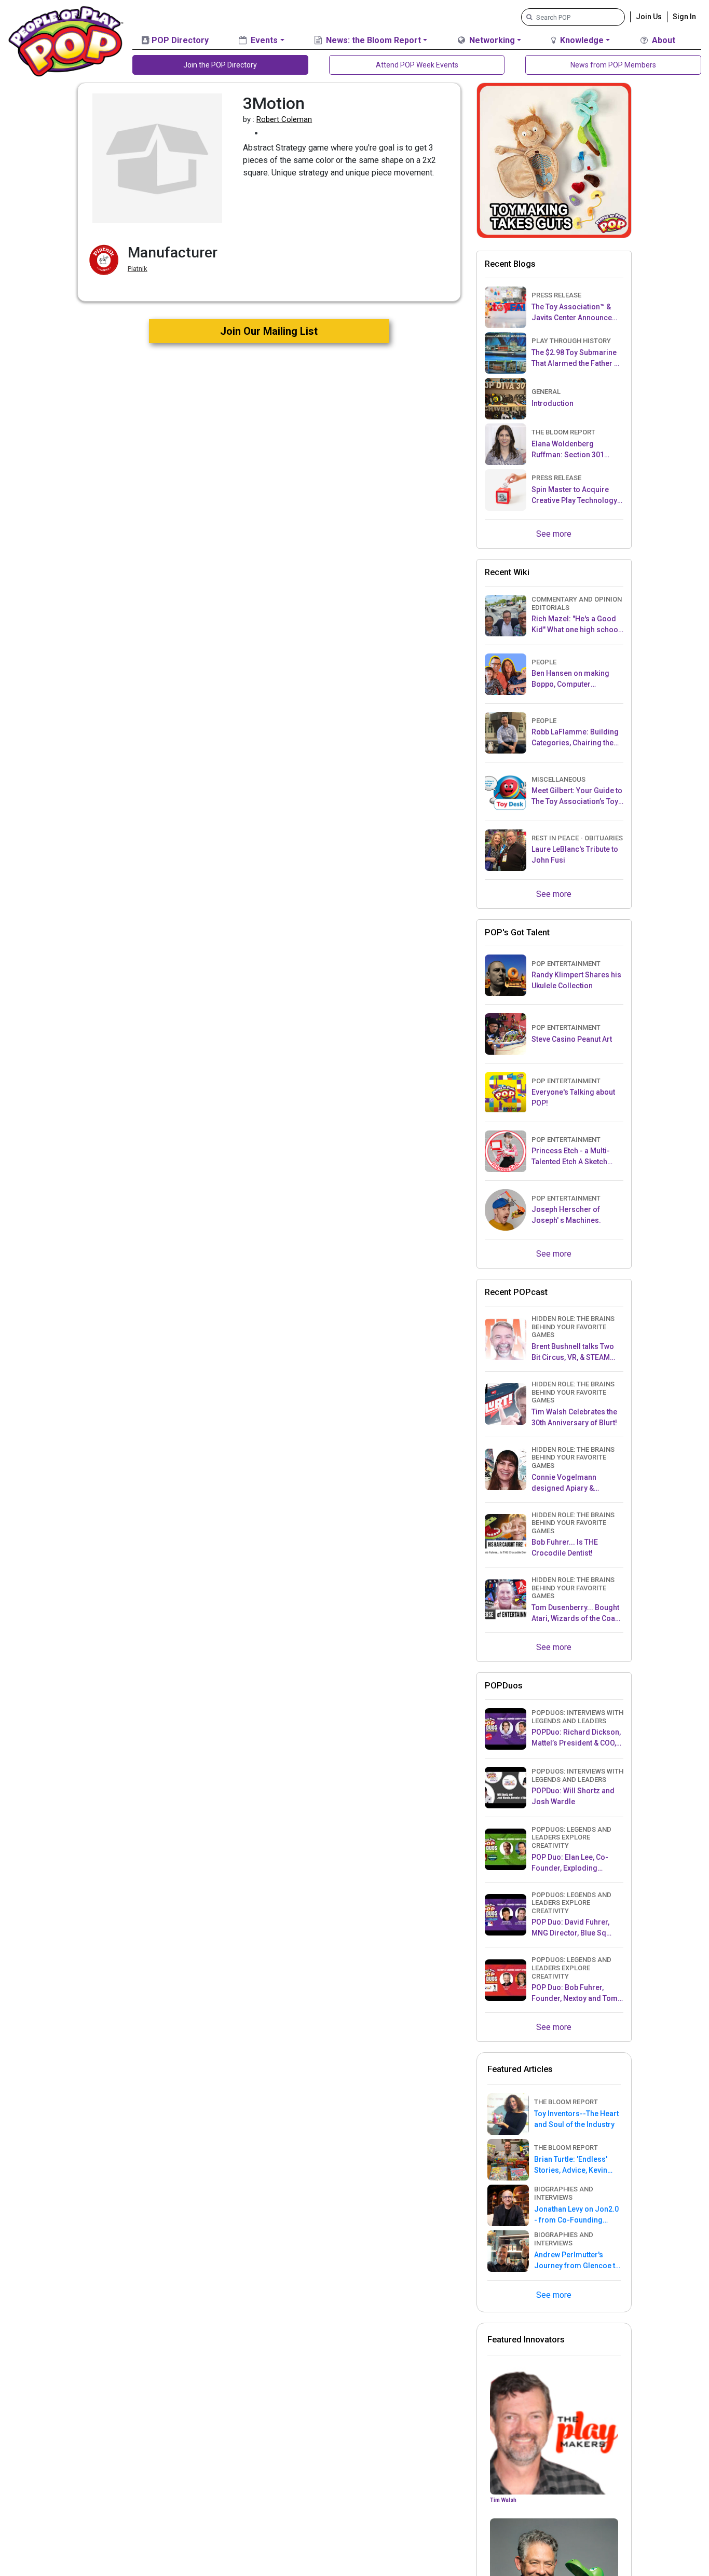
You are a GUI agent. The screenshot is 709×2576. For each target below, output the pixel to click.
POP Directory (179, 40)
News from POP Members (613, 65)
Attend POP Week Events (417, 65)
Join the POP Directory (220, 65)
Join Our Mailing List (269, 331)
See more (554, 534)
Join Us (649, 17)
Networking (491, 40)
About (663, 40)
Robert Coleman (284, 119)
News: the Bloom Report (372, 40)
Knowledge (581, 40)
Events (263, 40)
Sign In (684, 17)
